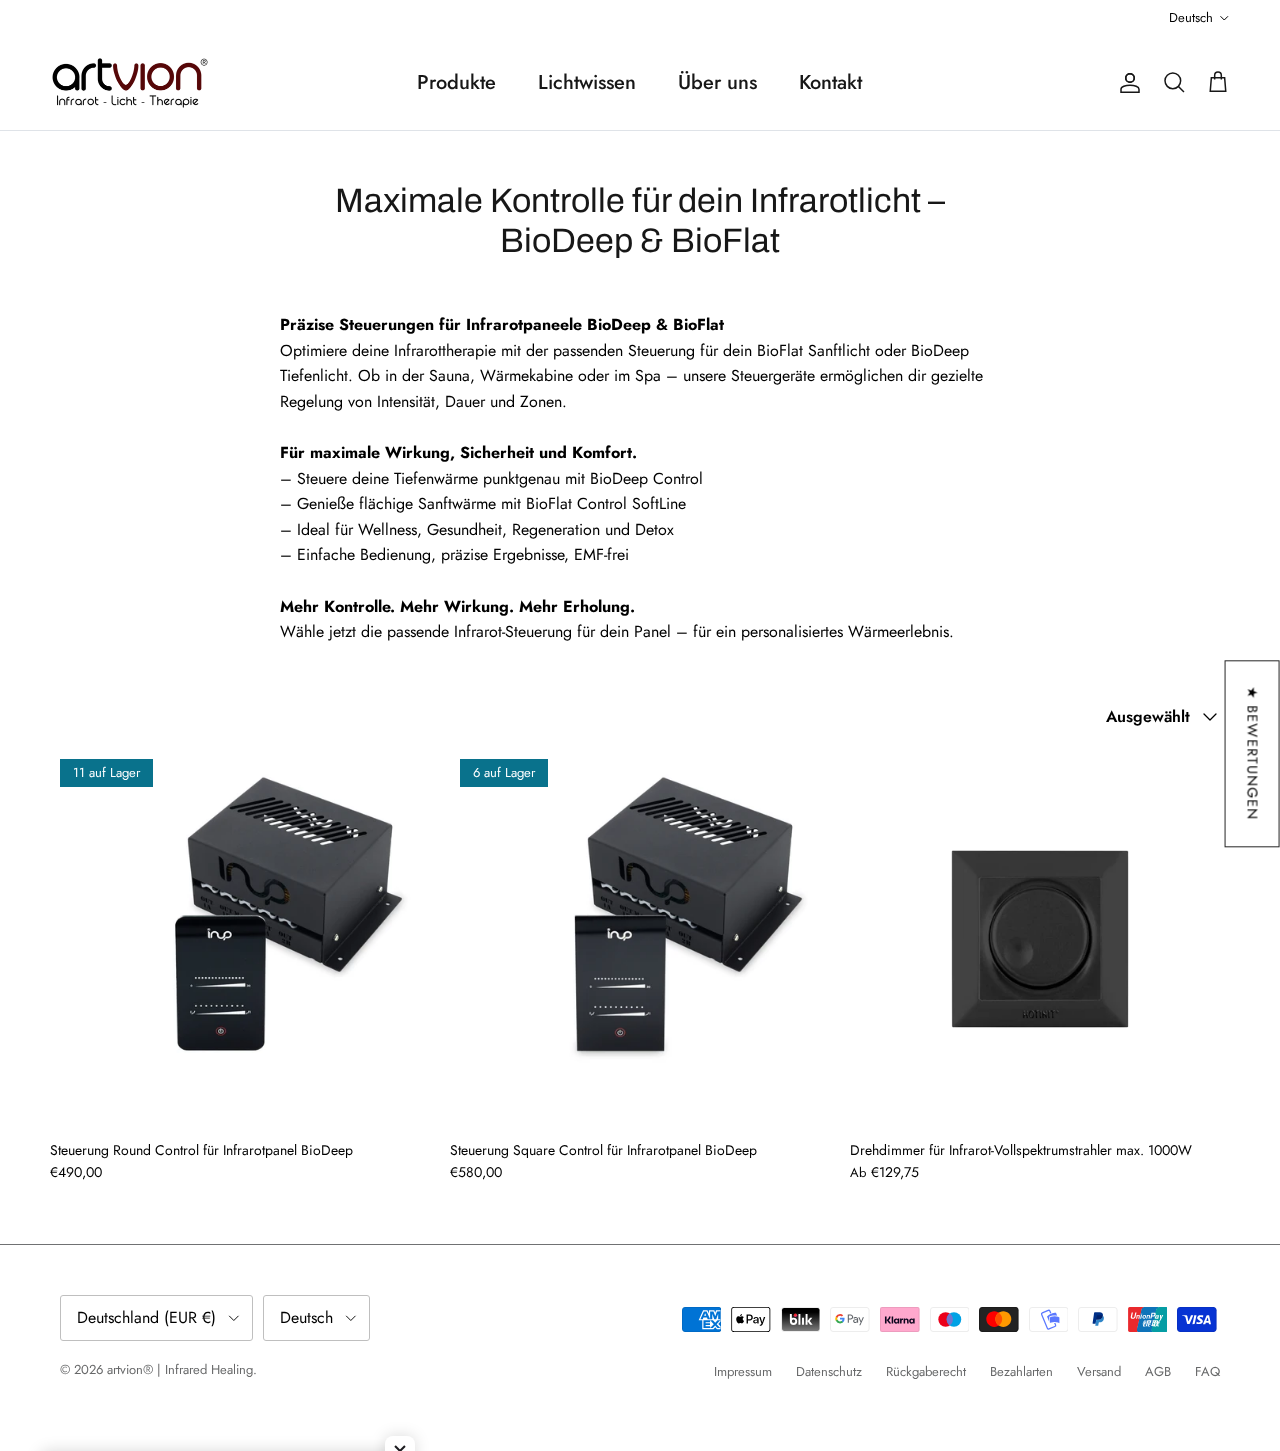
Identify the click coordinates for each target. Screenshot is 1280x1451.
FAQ (1207, 1371)
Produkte (456, 82)
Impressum (743, 1371)
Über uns (717, 82)
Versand (1099, 1371)
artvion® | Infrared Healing (180, 1369)
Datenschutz (829, 1371)
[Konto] (1126, 83)
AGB (1158, 1371)
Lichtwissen (587, 82)
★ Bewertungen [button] (1253, 753)
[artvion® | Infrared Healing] (130, 83)
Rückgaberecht (926, 1371)
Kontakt (830, 82)
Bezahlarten (1021, 1371)
